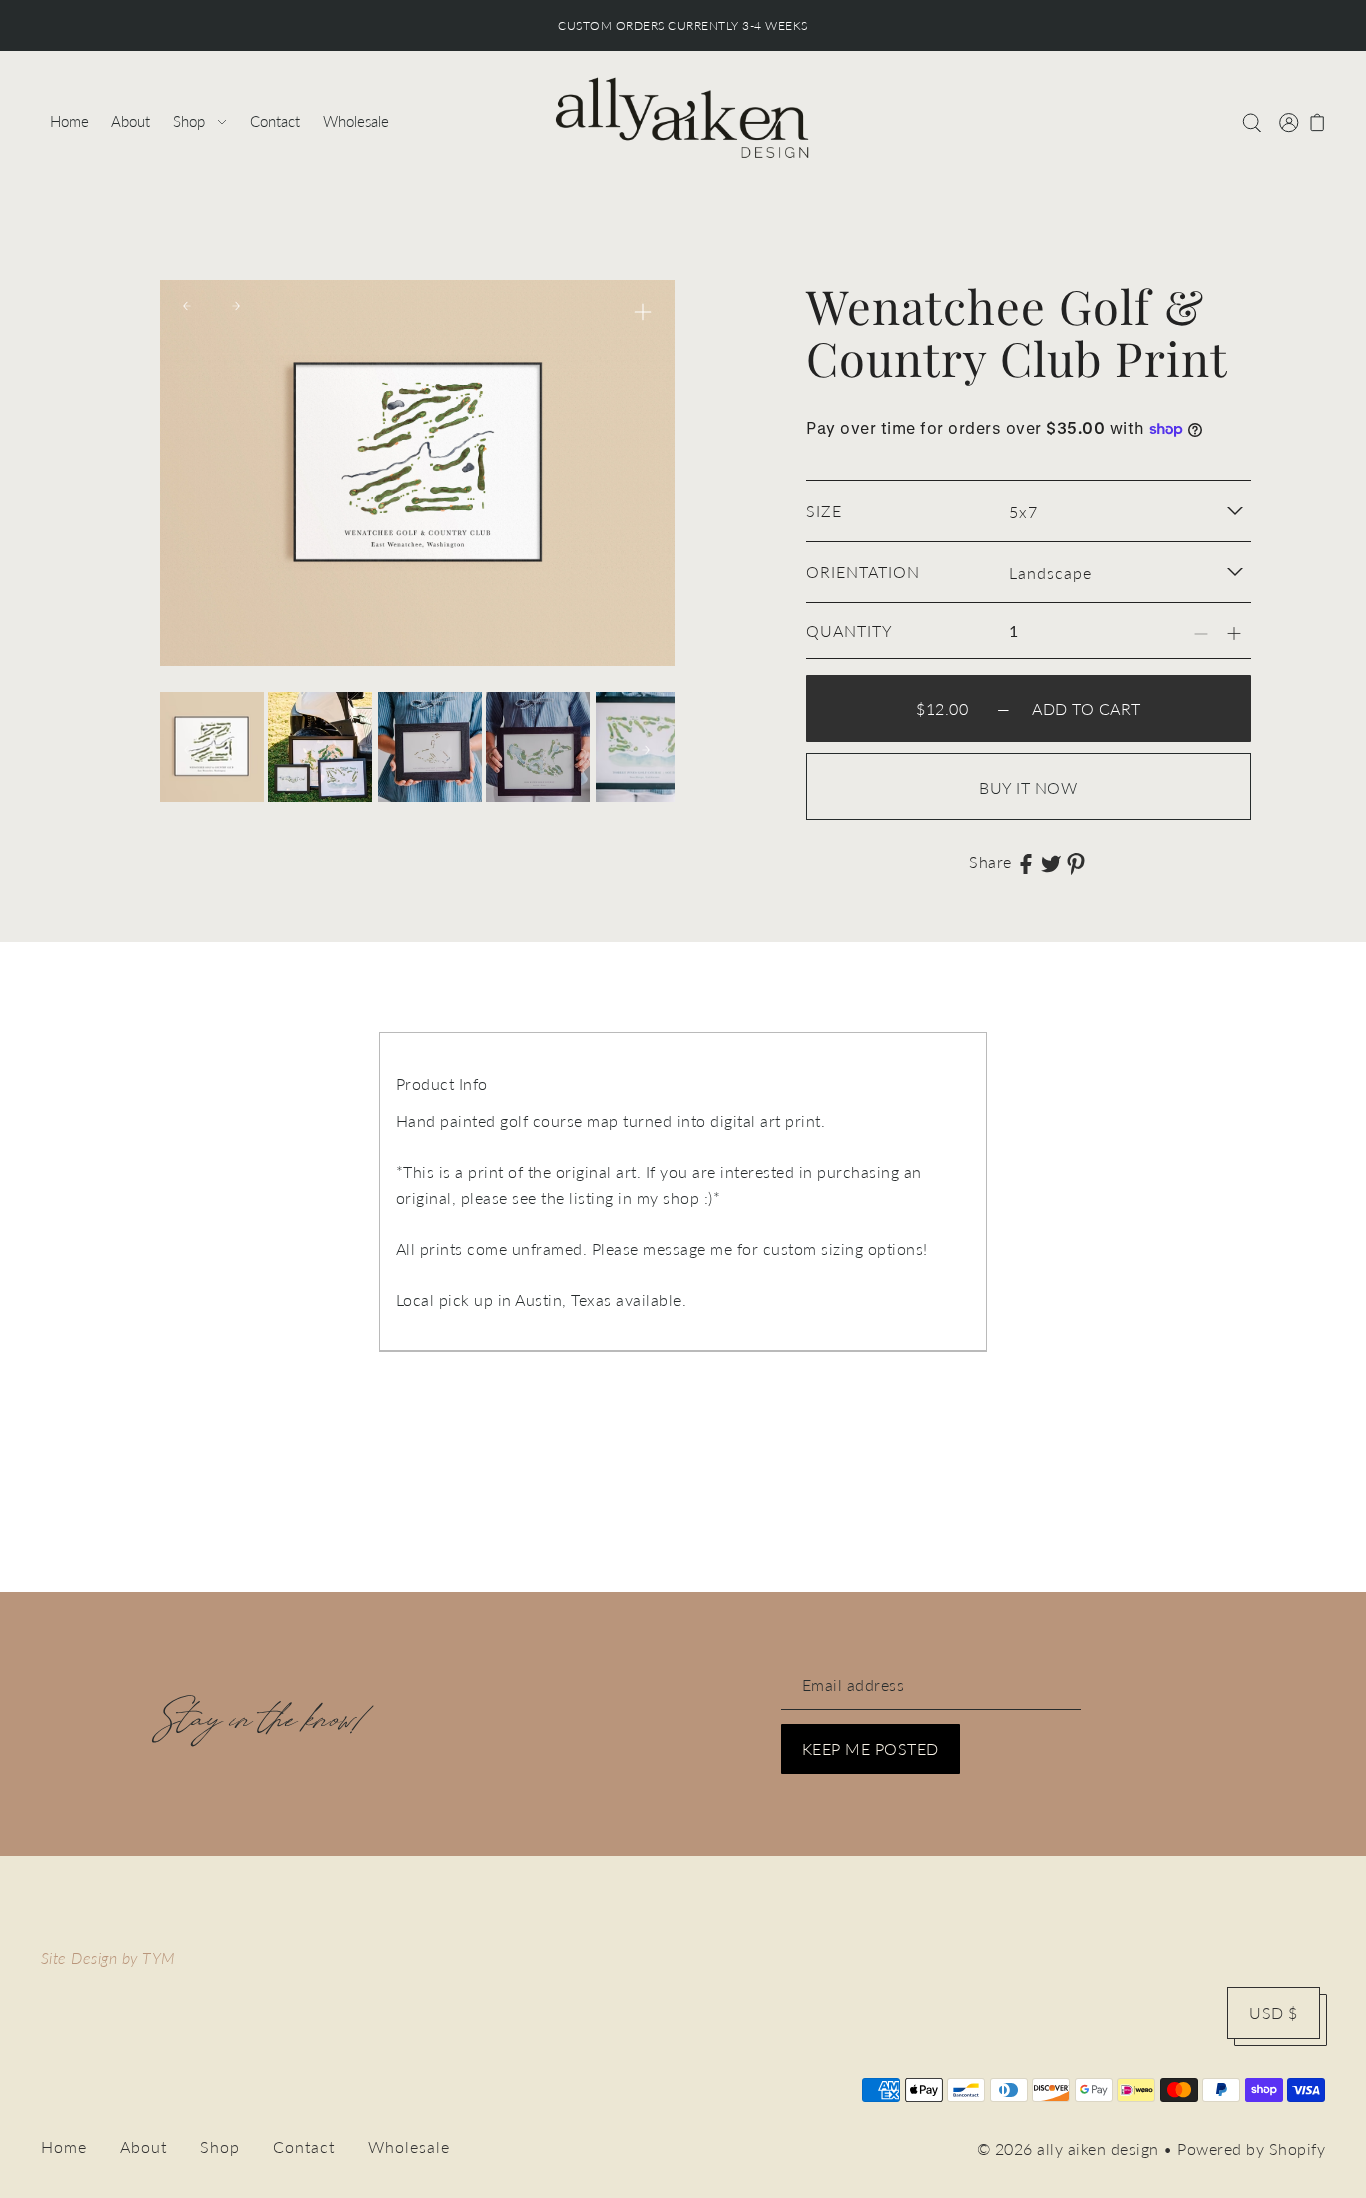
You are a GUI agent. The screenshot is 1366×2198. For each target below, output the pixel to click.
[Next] (236, 306)
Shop (220, 2146)
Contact (304, 2146)
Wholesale (409, 2146)
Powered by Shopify (1251, 2148)
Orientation (863, 571)
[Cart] (1317, 121)
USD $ (1273, 2012)
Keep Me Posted (870, 1748)
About (143, 2146)
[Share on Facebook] (1026, 862)
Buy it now (1028, 787)
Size (824, 510)
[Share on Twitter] (1051, 862)
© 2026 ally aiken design (1068, 2148)
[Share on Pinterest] (1076, 862)
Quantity (849, 630)
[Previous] (187, 306)
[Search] (1251, 121)
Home (64, 2146)
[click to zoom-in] (643, 312)
